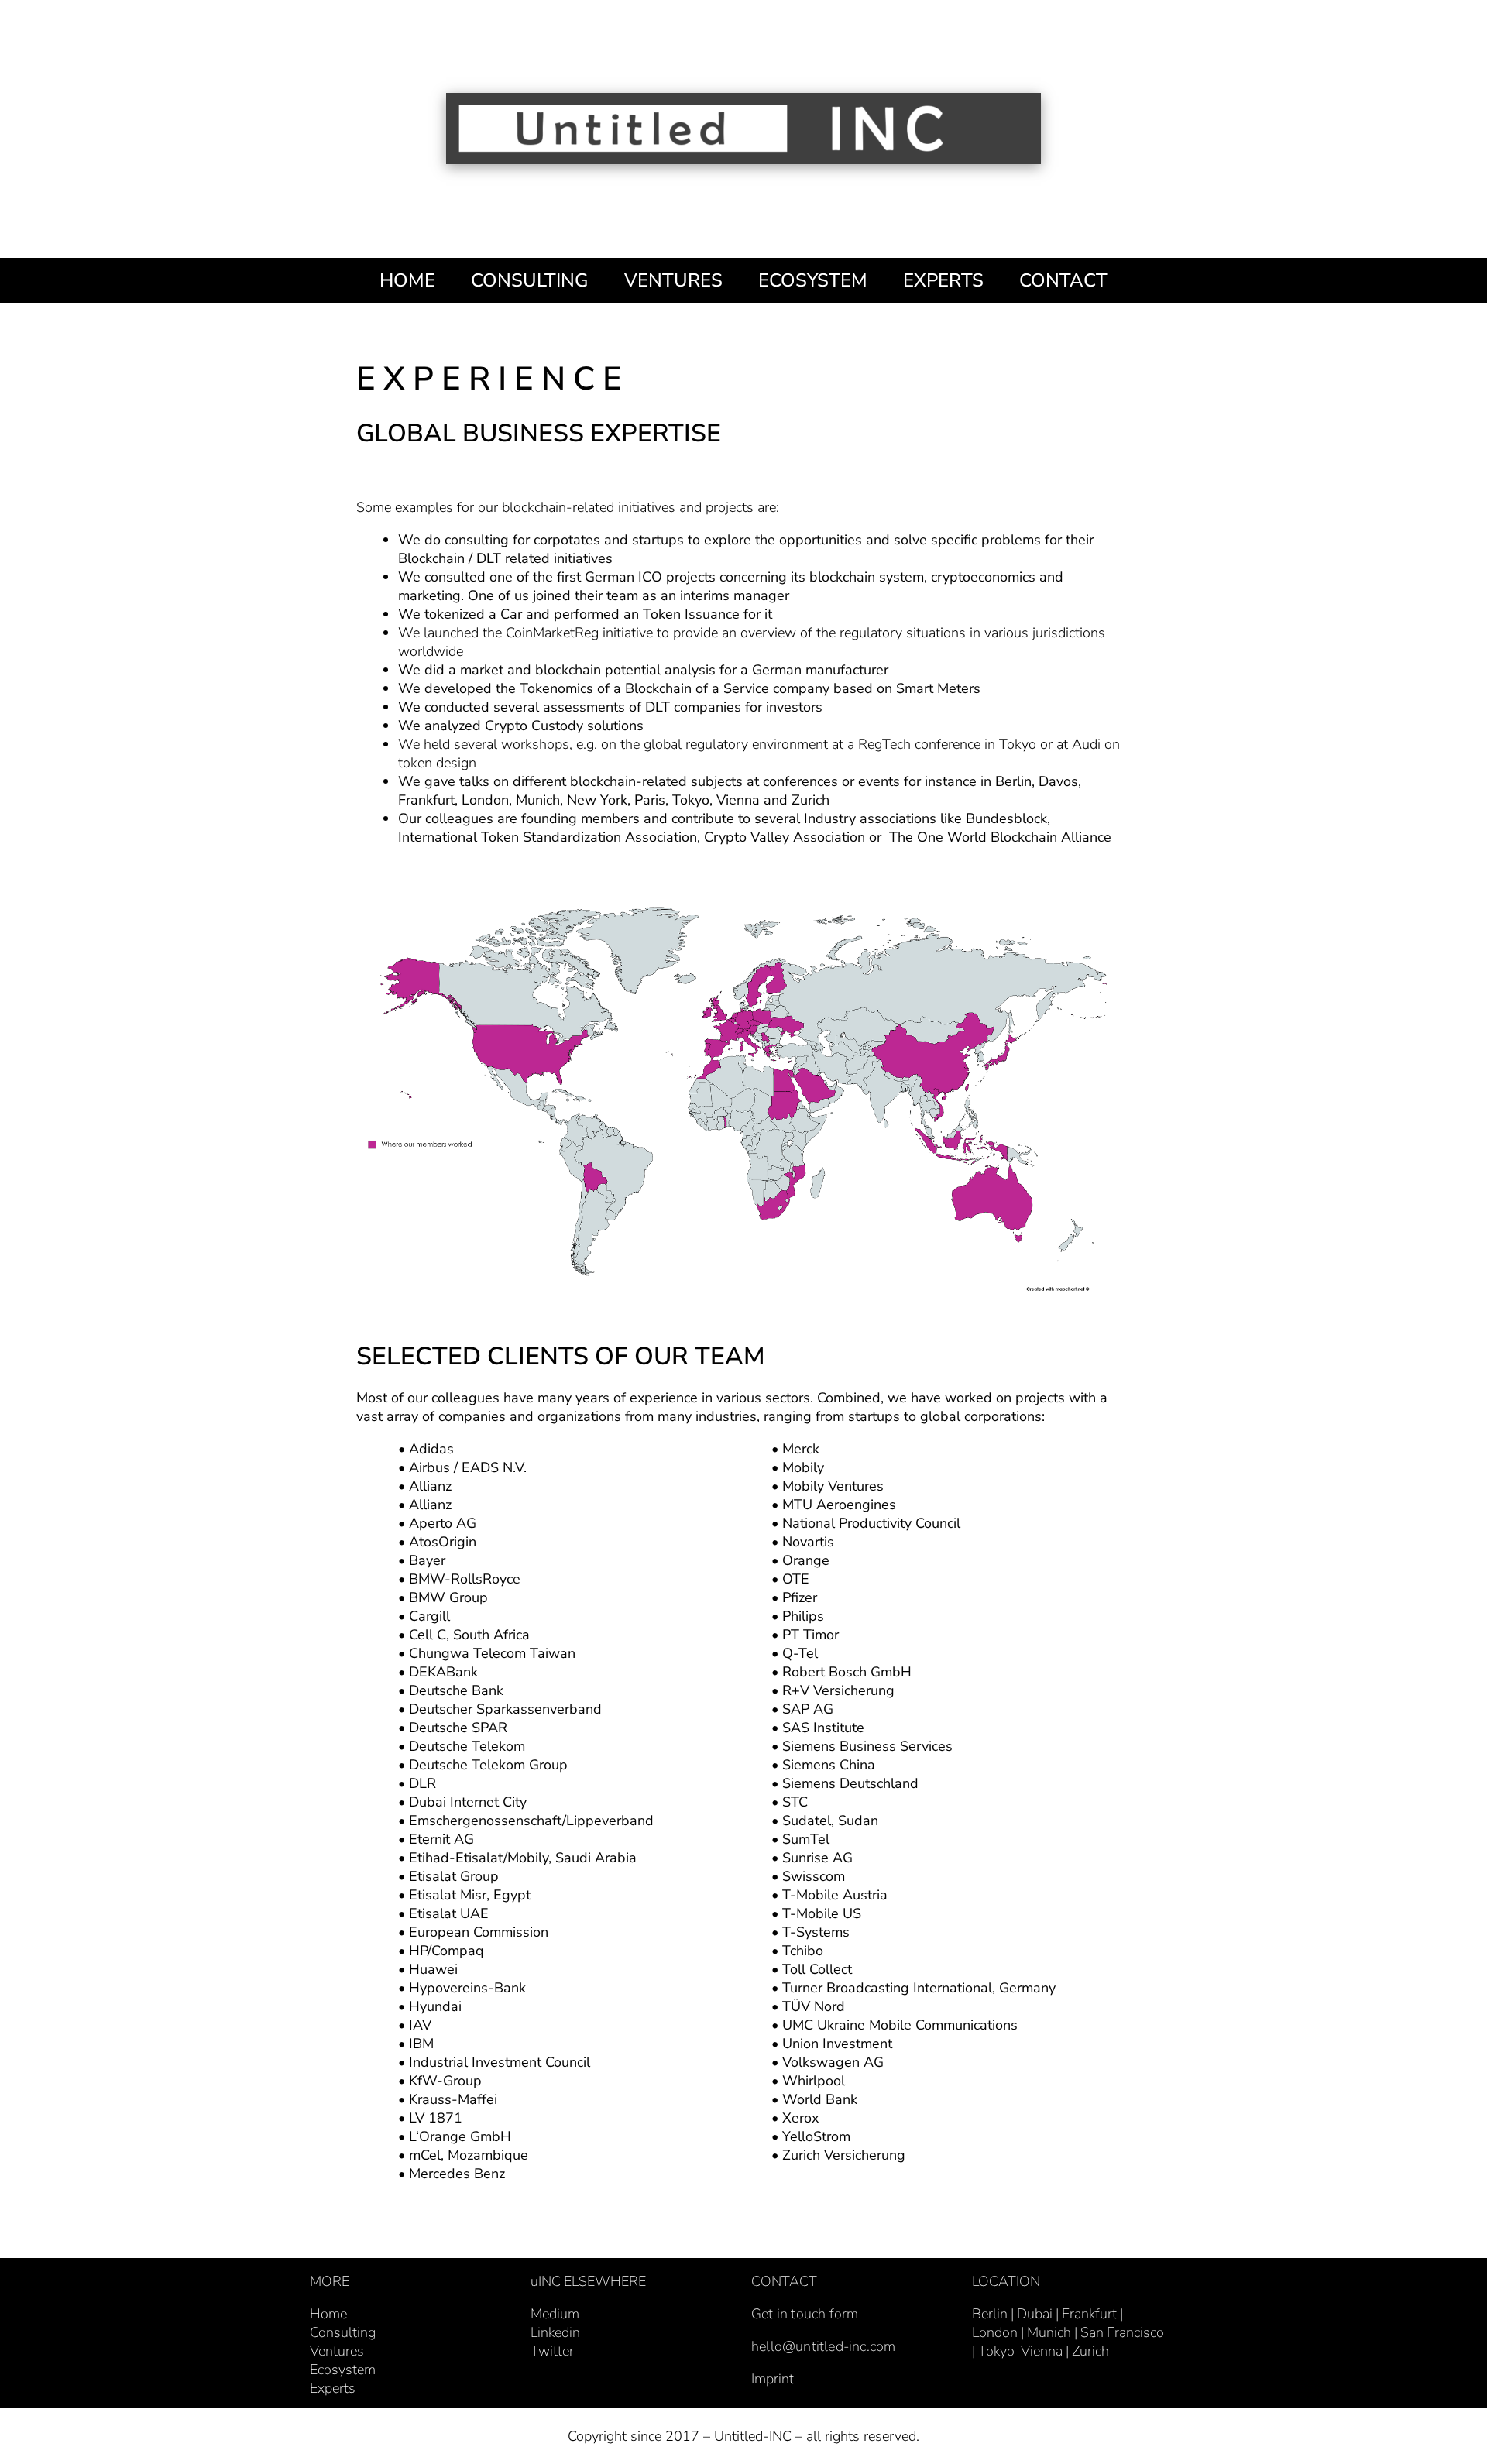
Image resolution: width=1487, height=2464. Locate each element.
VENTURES (673, 280)
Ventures (337, 2351)
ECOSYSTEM (813, 280)
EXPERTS (943, 280)
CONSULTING (530, 280)
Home (328, 2314)
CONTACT (1063, 280)
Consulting (343, 2332)
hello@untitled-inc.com (823, 2346)
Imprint (773, 2379)
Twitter (552, 2351)
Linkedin (555, 2332)
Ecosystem (343, 2370)
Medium (555, 2314)
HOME (407, 280)
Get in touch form (805, 2314)
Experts (333, 2388)
